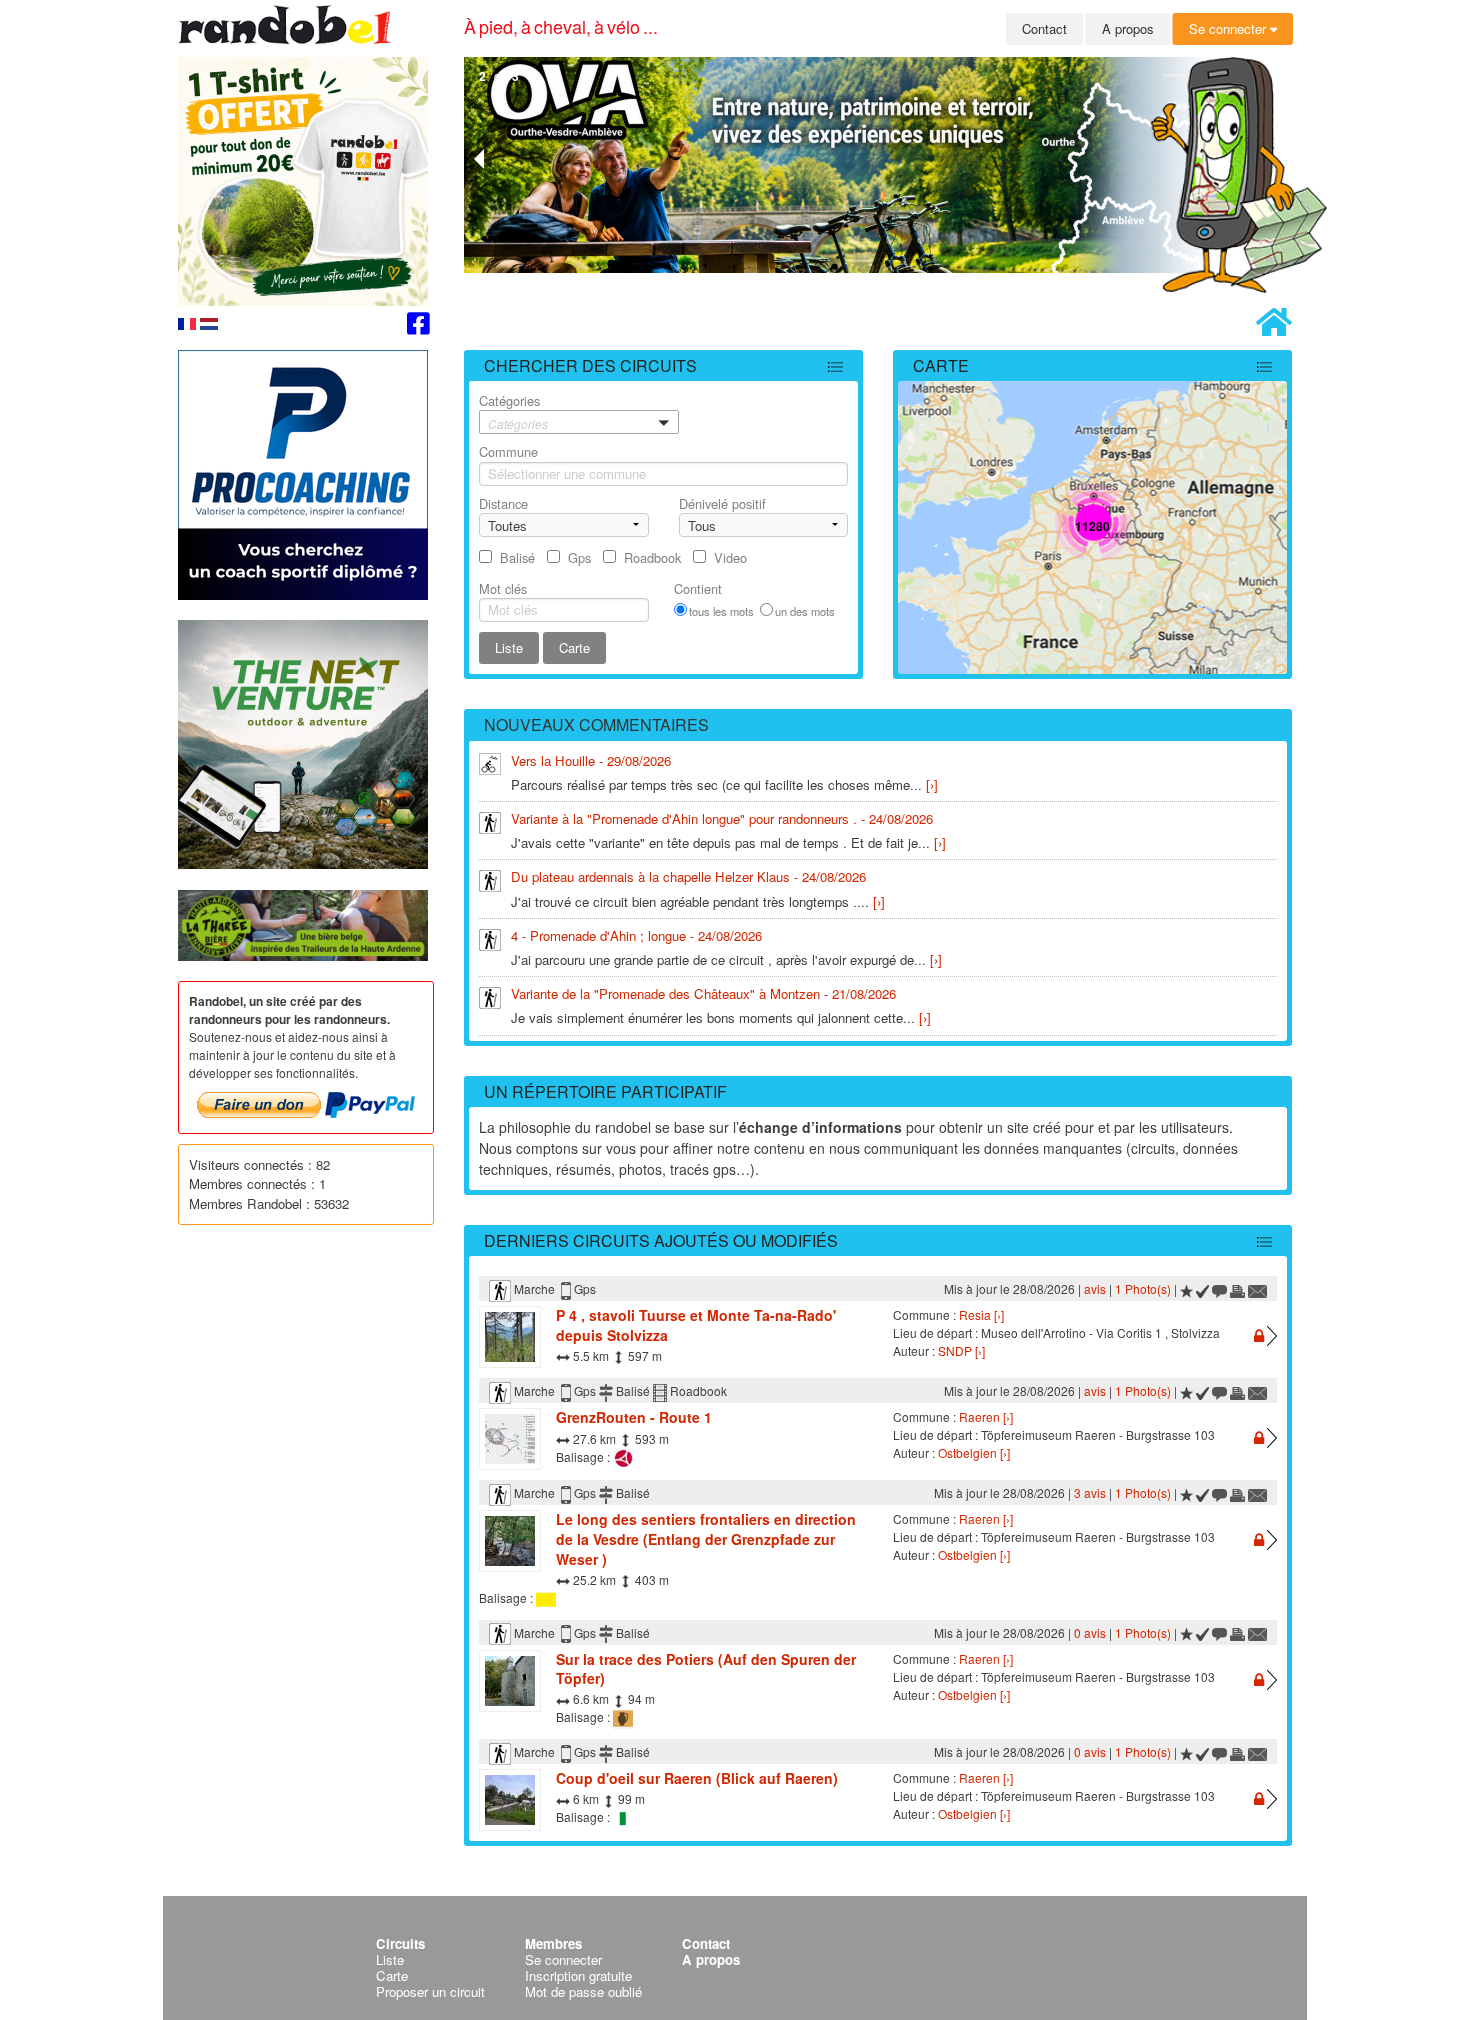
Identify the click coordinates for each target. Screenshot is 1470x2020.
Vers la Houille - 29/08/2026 (591, 760)
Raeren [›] (986, 1416)
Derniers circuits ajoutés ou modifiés (661, 1240)
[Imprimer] (1237, 1288)
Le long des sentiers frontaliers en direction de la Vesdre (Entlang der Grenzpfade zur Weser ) (706, 1538)
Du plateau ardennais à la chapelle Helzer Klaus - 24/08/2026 (688, 876)
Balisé (517, 557)
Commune (508, 451)
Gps (579, 557)
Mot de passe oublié (583, 1991)
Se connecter (1229, 28)
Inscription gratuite (578, 1975)
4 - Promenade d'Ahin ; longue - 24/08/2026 (636, 935)
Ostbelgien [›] (974, 1452)
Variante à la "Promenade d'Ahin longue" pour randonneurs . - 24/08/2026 (722, 818)
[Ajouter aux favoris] (1186, 1288)
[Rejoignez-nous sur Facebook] (418, 326)
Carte (941, 365)
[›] (932, 784)
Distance (503, 503)
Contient (698, 588)
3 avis (1090, 1492)
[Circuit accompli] (1203, 1288)
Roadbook (652, 557)
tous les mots (721, 611)
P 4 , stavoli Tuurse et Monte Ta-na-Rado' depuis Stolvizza (696, 1325)
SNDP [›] (961, 1350)
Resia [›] (981, 1314)
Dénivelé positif (722, 503)
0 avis (1090, 1632)
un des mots (805, 611)
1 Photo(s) (1143, 1288)
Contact (1044, 28)
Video (730, 557)
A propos (1128, 28)
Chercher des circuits (590, 365)
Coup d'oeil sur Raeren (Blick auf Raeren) (697, 1778)
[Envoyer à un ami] (1258, 1288)
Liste (390, 1959)
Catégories (513, 411)
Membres (553, 1943)
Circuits (400, 1943)
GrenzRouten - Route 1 (634, 1417)
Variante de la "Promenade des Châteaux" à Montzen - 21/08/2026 (703, 993)
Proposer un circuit (430, 1991)
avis (1095, 1288)
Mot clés (503, 588)
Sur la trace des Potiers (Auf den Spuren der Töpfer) (706, 1669)
